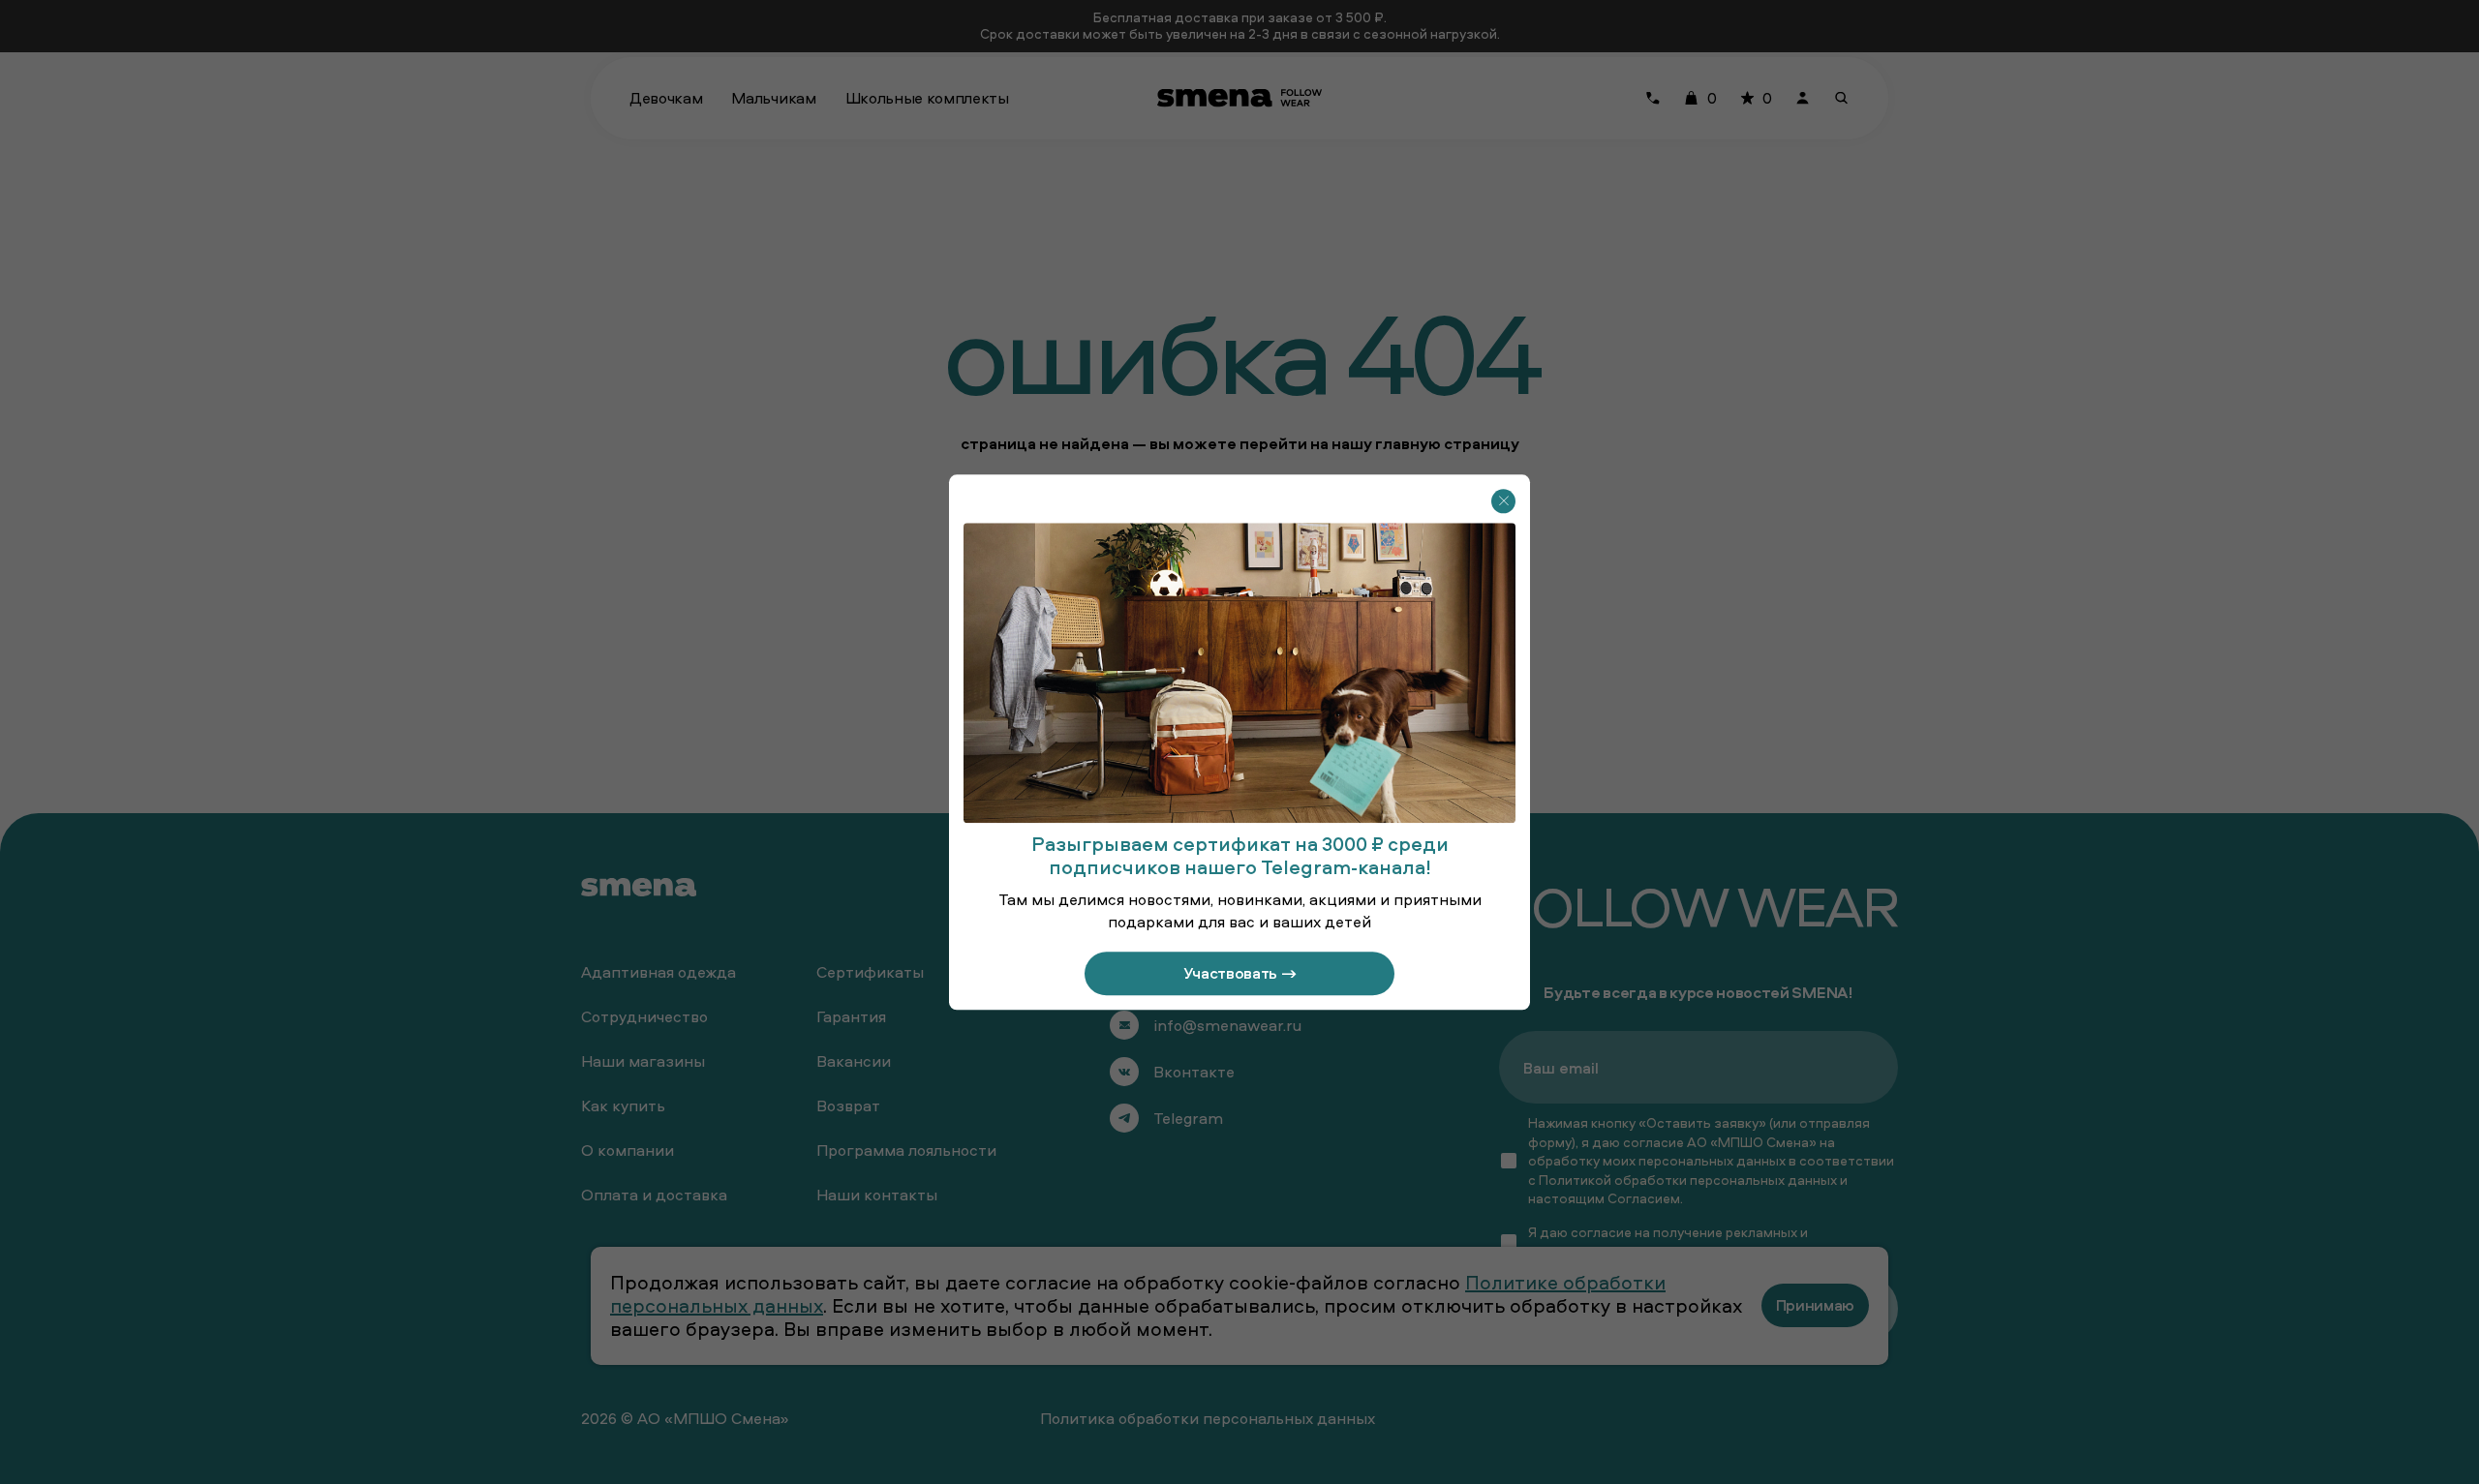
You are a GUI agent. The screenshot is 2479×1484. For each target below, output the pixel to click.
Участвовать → (1240, 973)
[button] (1503, 501)
